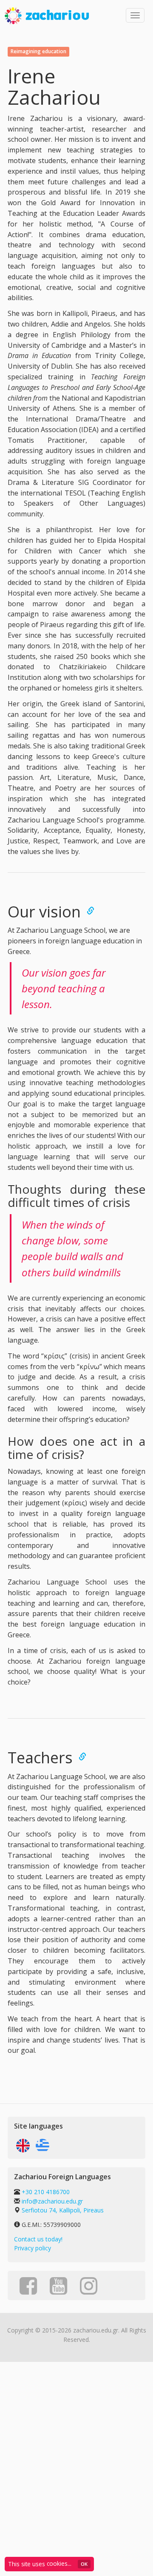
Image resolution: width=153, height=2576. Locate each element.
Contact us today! (38, 2239)
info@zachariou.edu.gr (52, 2201)
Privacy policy (33, 2248)
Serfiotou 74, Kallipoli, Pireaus (63, 2210)
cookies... (59, 2563)
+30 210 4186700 (45, 2192)
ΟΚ (84, 2564)
